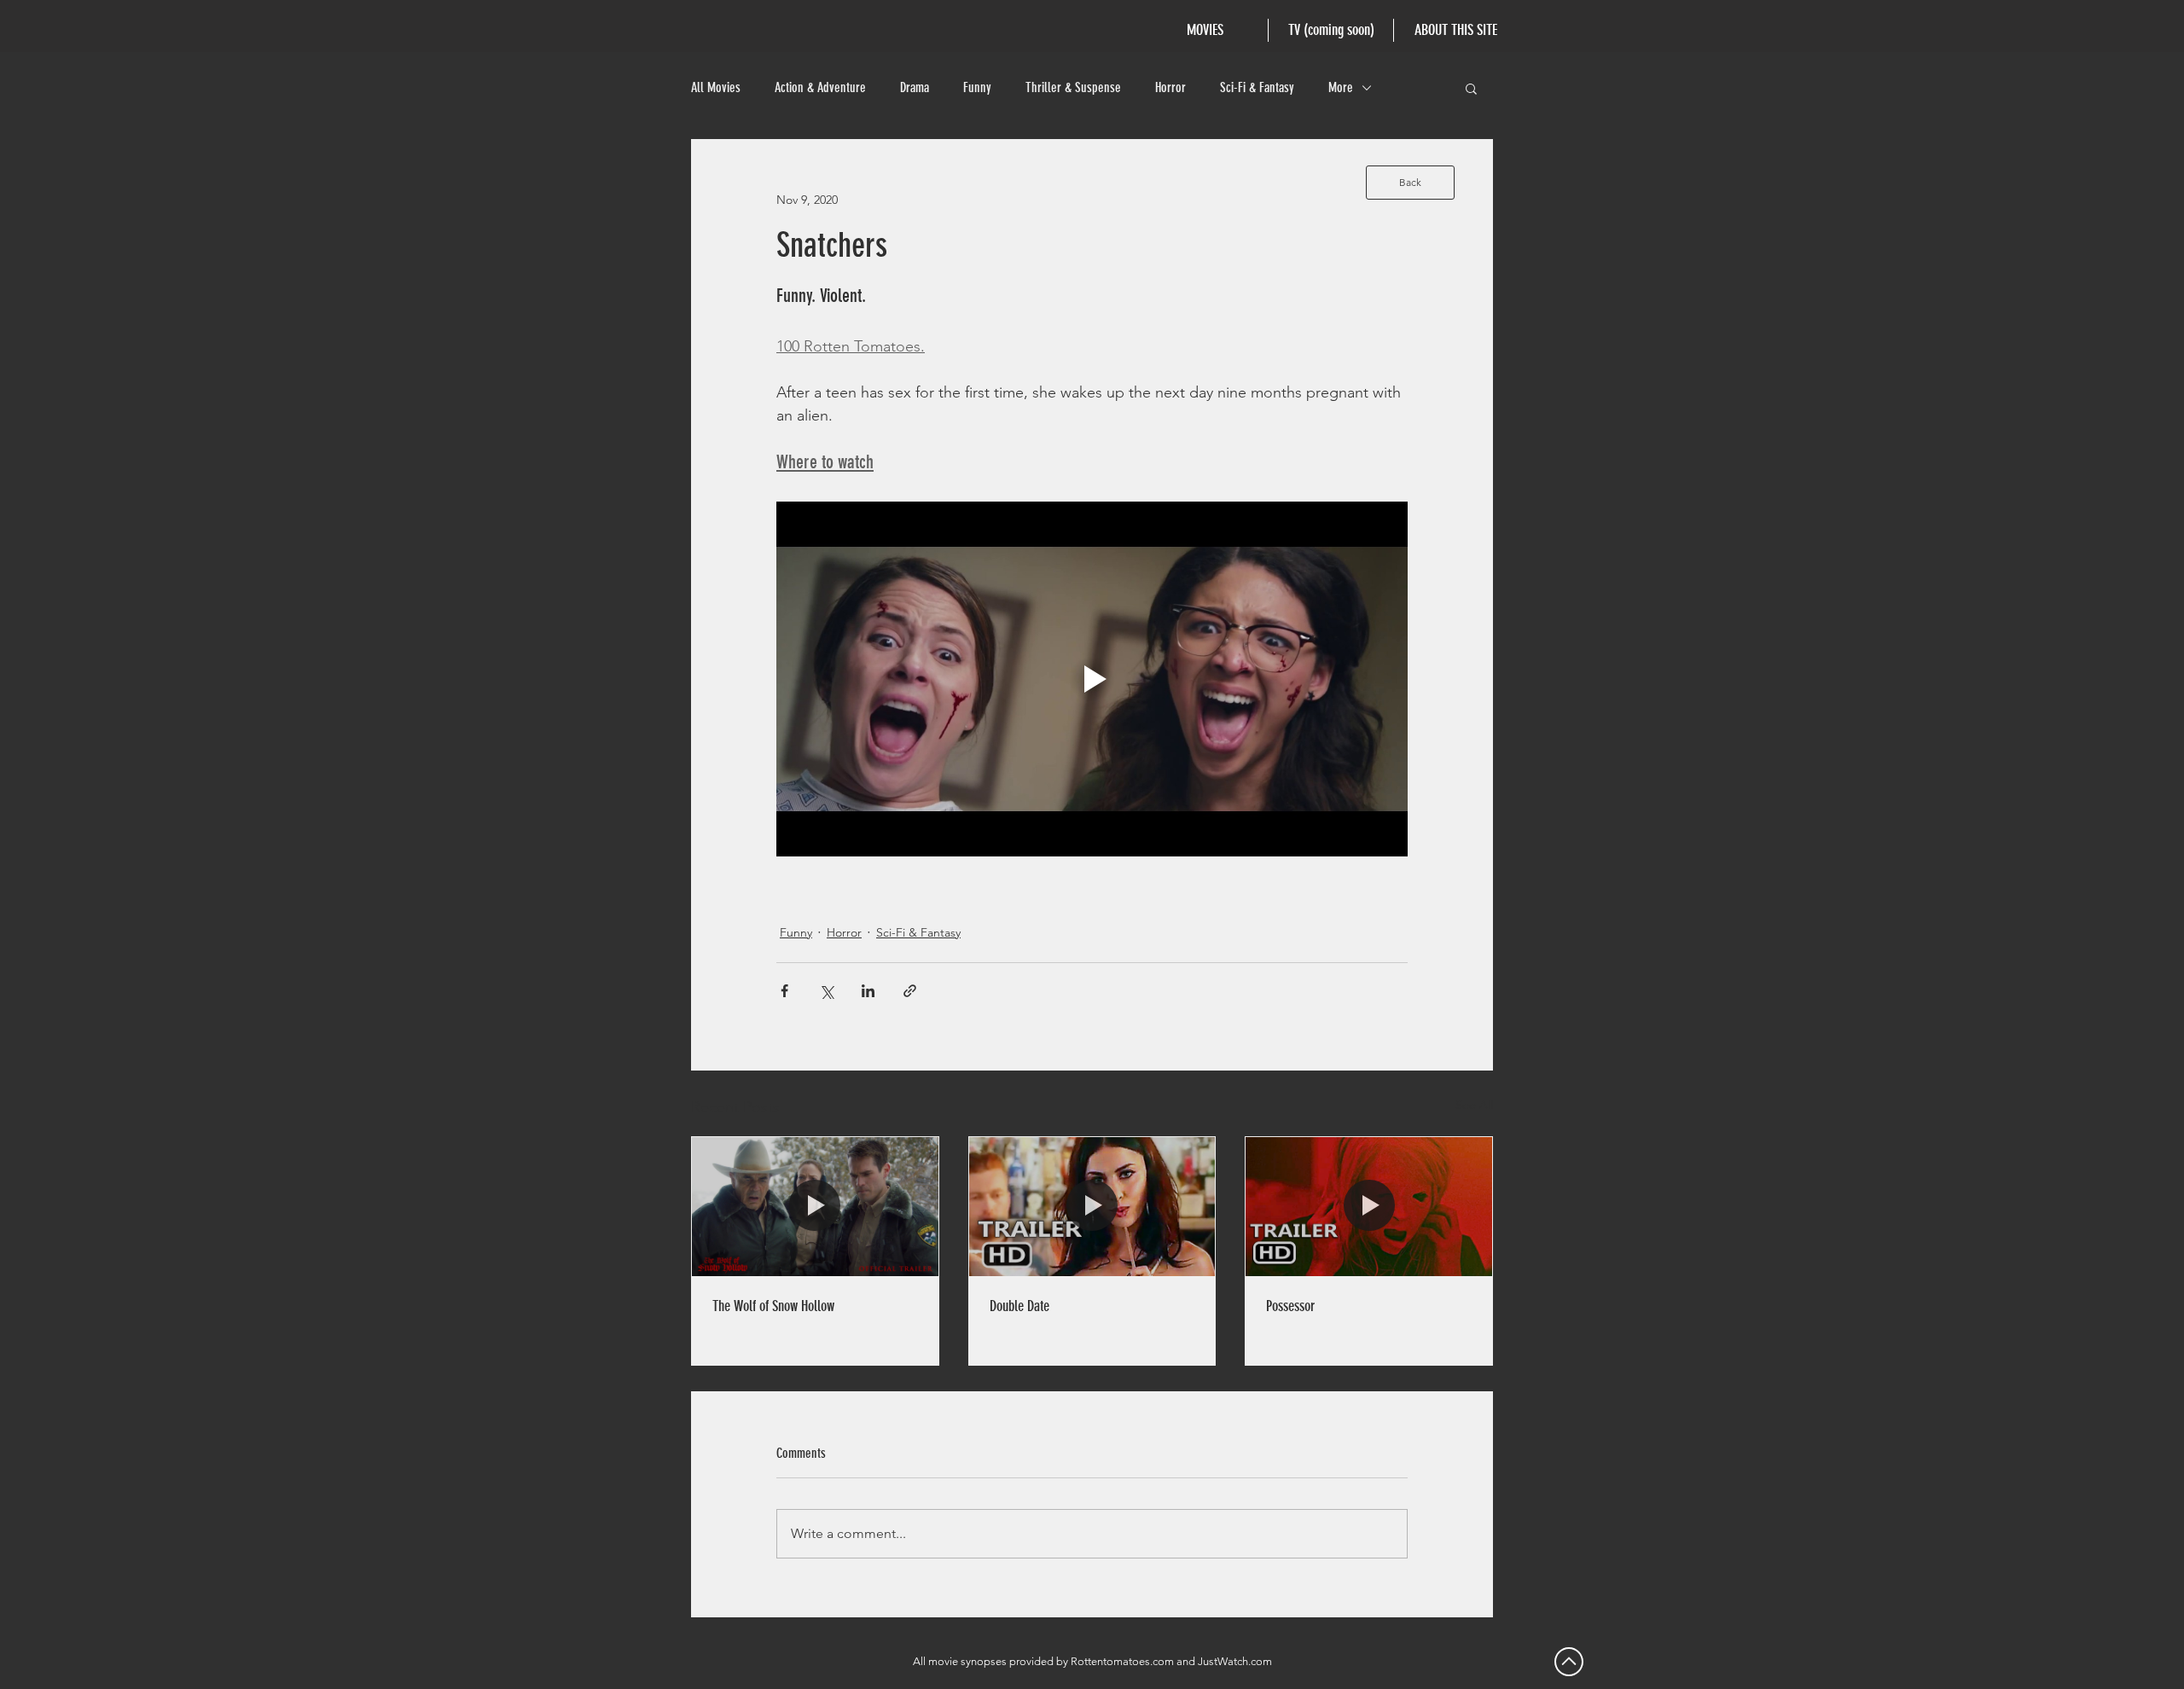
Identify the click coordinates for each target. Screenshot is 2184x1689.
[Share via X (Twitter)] (826, 991)
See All (1474, 1105)
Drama (915, 87)
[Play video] (1092, 679)
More (1341, 87)
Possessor (1290, 1306)
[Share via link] (910, 991)
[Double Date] (1092, 1206)
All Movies (716, 87)
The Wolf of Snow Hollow (773, 1306)
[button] (1471, 88)
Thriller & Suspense (1073, 87)
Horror (1170, 87)
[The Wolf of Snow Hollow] (815, 1206)
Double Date (1019, 1306)
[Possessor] (1369, 1206)
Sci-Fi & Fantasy (1257, 87)
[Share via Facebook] (784, 991)
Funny (977, 87)
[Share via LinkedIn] (868, 991)
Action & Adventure (820, 87)
